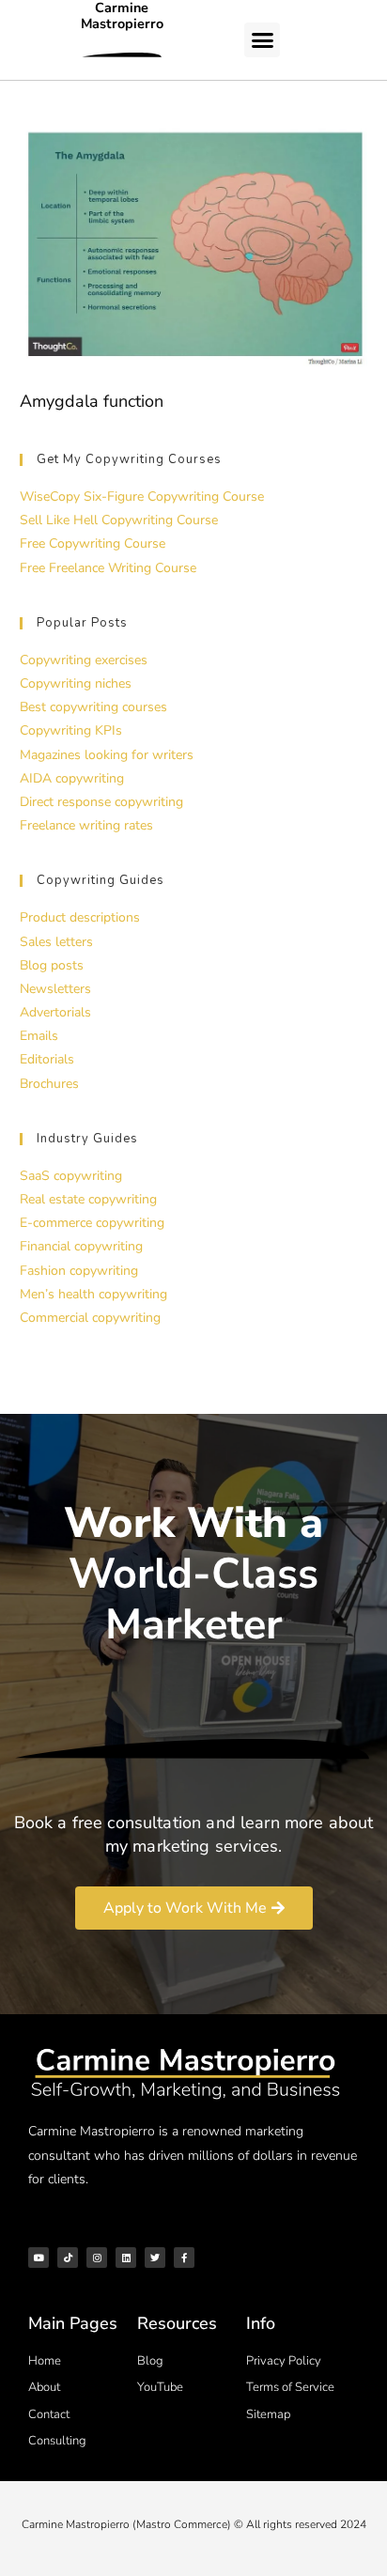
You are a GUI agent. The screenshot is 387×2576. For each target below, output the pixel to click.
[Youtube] (39, 2258)
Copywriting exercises (84, 660)
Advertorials (55, 1012)
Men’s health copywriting (93, 1294)
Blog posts (52, 965)
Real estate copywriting (88, 1199)
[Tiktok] (68, 2258)
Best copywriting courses (93, 707)
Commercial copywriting (90, 1318)
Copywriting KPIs (71, 730)
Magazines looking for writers (107, 755)
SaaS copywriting (71, 1176)
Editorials (47, 1059)
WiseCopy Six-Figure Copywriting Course (142, 497)
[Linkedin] (126, 2258)
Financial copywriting (81, 1246)
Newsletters (55, 989)
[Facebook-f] (184, 2258)
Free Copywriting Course (93, 543)
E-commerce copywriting (92, 1223)
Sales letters (56, 942)
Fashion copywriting (79, 1271)
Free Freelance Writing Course (108, 568)
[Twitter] (155, 2258)
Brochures (49, 1084)
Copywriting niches (76, 683)
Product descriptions (80, 917)
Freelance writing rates (86, 825)
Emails (39, 1036)
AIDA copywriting (72, 778)
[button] (262, 40)
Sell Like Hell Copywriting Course (119, 520)
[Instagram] (97, 2258)
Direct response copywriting (101, 802)
